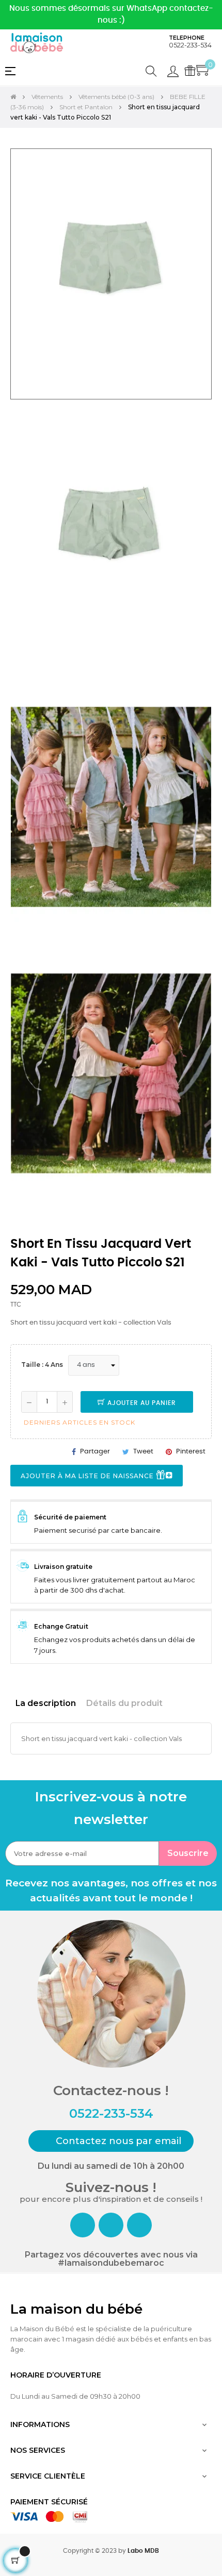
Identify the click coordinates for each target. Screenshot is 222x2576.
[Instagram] (111, 2225)
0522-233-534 (190, 45)
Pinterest (191, 1452)
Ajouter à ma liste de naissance (88, 1476)
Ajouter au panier (141, 1403)
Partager (95, 1452)
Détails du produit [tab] (124, 1703)
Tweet (143, 1452)
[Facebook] (83, 2225)
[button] (111, 2141)
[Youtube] (139, 2225)
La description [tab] (46, 1703)
